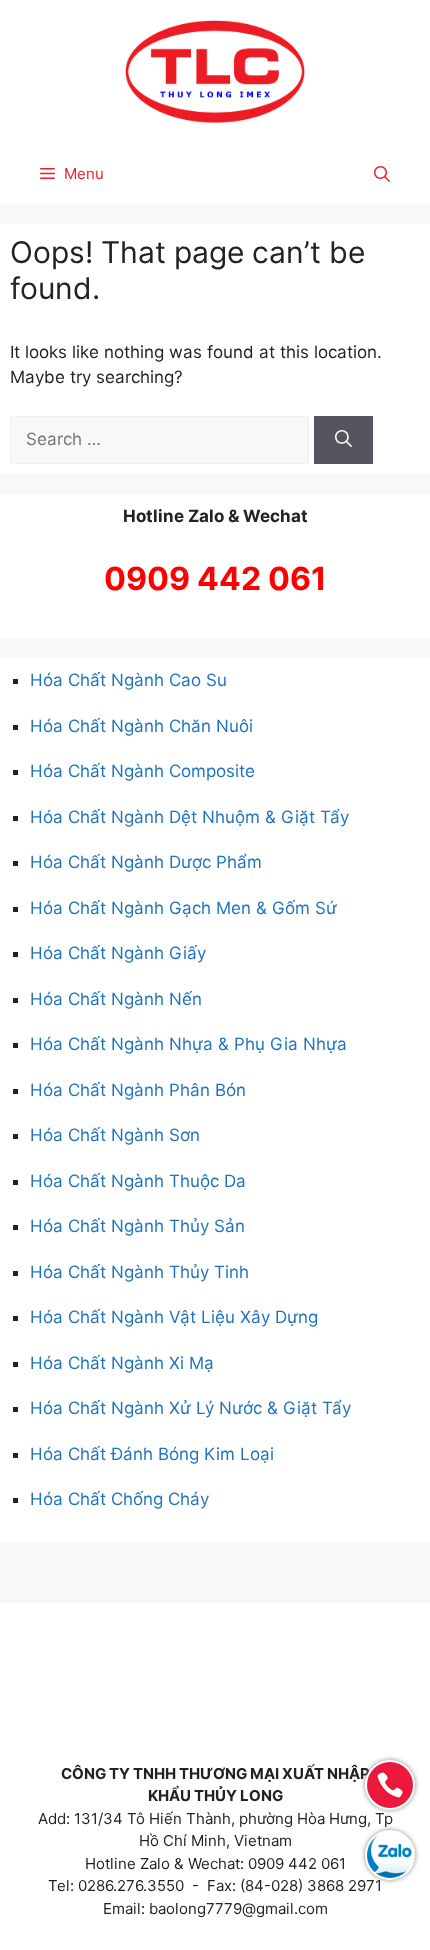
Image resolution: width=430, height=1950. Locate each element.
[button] (382, 174)
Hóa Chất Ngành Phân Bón (138, 1090)
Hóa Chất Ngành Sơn (115, 1135)
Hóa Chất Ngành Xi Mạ (122, 1363)
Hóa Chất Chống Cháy (119, 1499)
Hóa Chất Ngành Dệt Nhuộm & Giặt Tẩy (189, 817)
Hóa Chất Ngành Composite (142, 771)
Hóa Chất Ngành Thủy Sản (137, 1226)
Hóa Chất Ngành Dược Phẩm (146, 862)
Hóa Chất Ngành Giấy (118, 953)
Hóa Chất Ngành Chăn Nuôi (141, 726)
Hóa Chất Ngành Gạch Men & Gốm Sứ (183, 908)
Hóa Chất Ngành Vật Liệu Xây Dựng (174, 1317)
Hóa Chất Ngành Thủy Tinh (139, 1272)
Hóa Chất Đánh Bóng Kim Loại (152, 1454)
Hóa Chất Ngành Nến (116, 999)
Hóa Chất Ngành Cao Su (128, 680)
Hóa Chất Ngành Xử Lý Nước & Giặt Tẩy (190, 1408)
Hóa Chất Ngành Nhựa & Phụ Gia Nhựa (188, 1044)
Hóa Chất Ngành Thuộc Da (138, 1181)
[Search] (343, 440)
